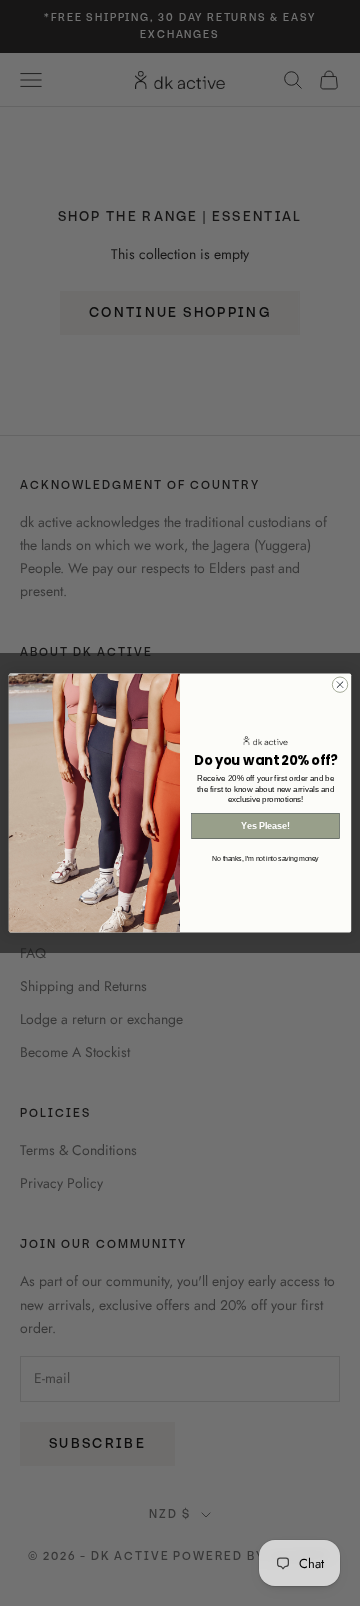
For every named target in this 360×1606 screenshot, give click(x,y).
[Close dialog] (339, 684)
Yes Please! (265, 826)
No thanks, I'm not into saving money (265, 858)
